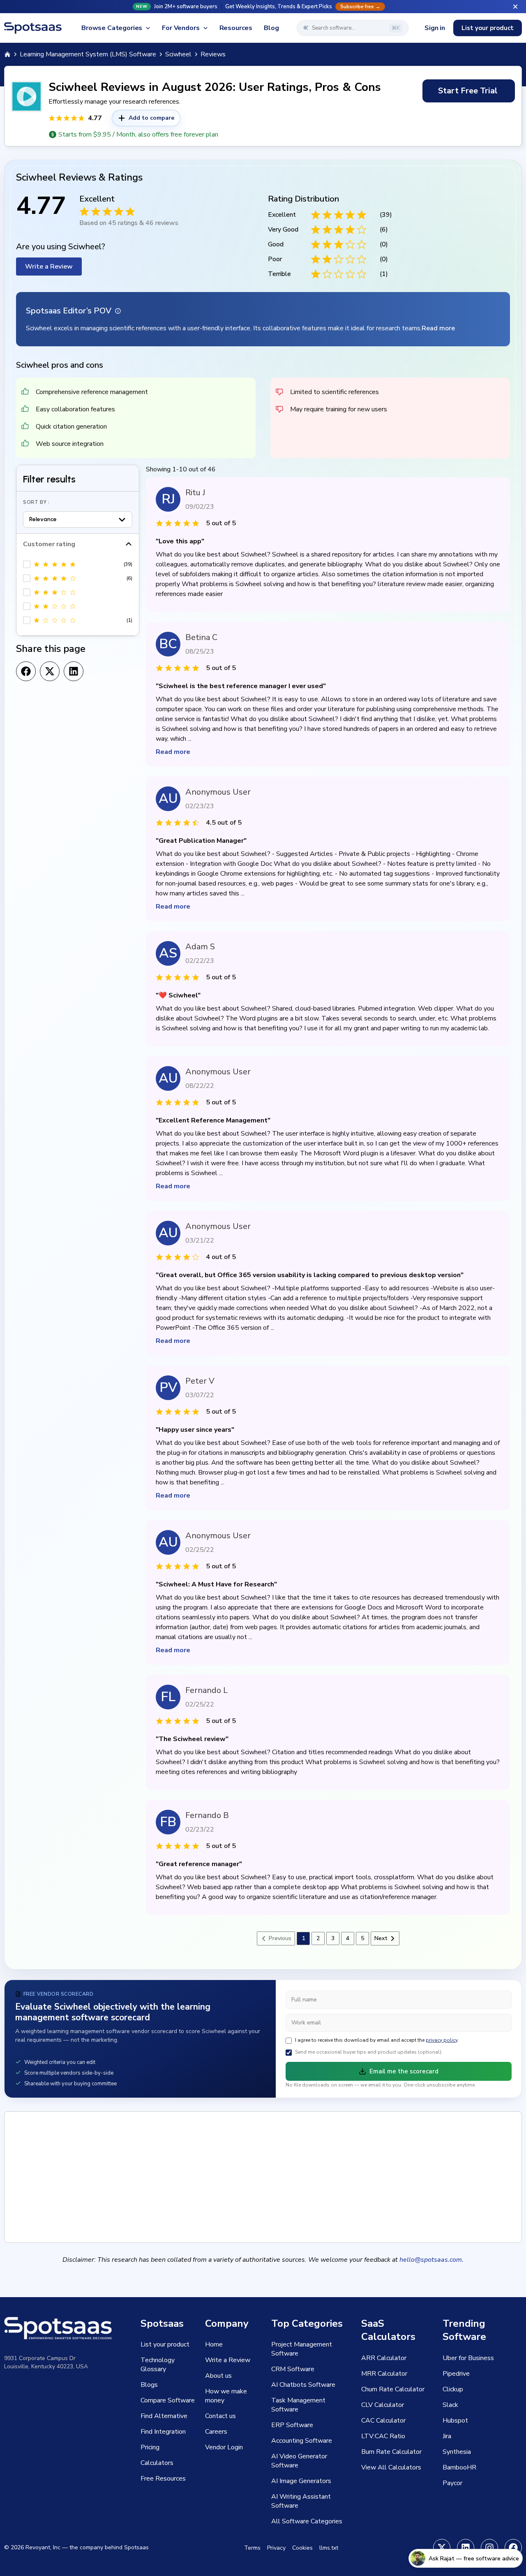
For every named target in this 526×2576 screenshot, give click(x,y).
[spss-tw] (442, 2548)
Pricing (150, 2447)
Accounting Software (302, 2441)
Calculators (157, 2463)
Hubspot (455, 2421)
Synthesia (457, 2452)
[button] (263, 7)
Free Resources (163, 2479)
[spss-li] (466, 2548)
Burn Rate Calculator (391, 2452)
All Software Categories (307, 2521)
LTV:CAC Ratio (383, 2436)
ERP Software (292, 2425)
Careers (216, 2432)
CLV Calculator (383, 2405)
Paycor (452, 2483)
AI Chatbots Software (303, 2385)
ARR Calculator (384, 2358)
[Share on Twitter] (50, 671)
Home (214, 2344)
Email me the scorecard (404, 2071)
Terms (252, 2548)
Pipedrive (456, 2374)
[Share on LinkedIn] (74, 671)
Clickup (453, 2389)
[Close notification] (515, 7)
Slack (450, 2405)
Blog (271, 28)
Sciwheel (178, 54)
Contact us (220, 2416)
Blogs (149, 2385)
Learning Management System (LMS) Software (88, 54)
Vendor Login (224, 2447)
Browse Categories (112, 28)
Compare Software (168, 2400)
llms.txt (329, 2548)
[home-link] (7, 54)
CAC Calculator (383, 2421)
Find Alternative (164, 2416)
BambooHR (459, 2467)
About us (218, 2376)
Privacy (276, 2548)
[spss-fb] (513, 2548)
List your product (488, 28)
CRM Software (293, 2369)
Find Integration (163, 2432)
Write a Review (49, 267)
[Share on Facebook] (26, 671)
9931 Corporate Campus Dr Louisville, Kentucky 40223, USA (46, 2362)
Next (381, 1938)
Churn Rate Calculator (393, 2389)
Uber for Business (468, 2358)
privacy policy (442, 2040)
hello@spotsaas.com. (431, 2260)
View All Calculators (391, 2467)
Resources (236, 28)
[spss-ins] (489, 2548)
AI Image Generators (301, 2481)
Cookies (302, 2548)
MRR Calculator (384, 2374)
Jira (447, 2436)
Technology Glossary (158, 2365)
